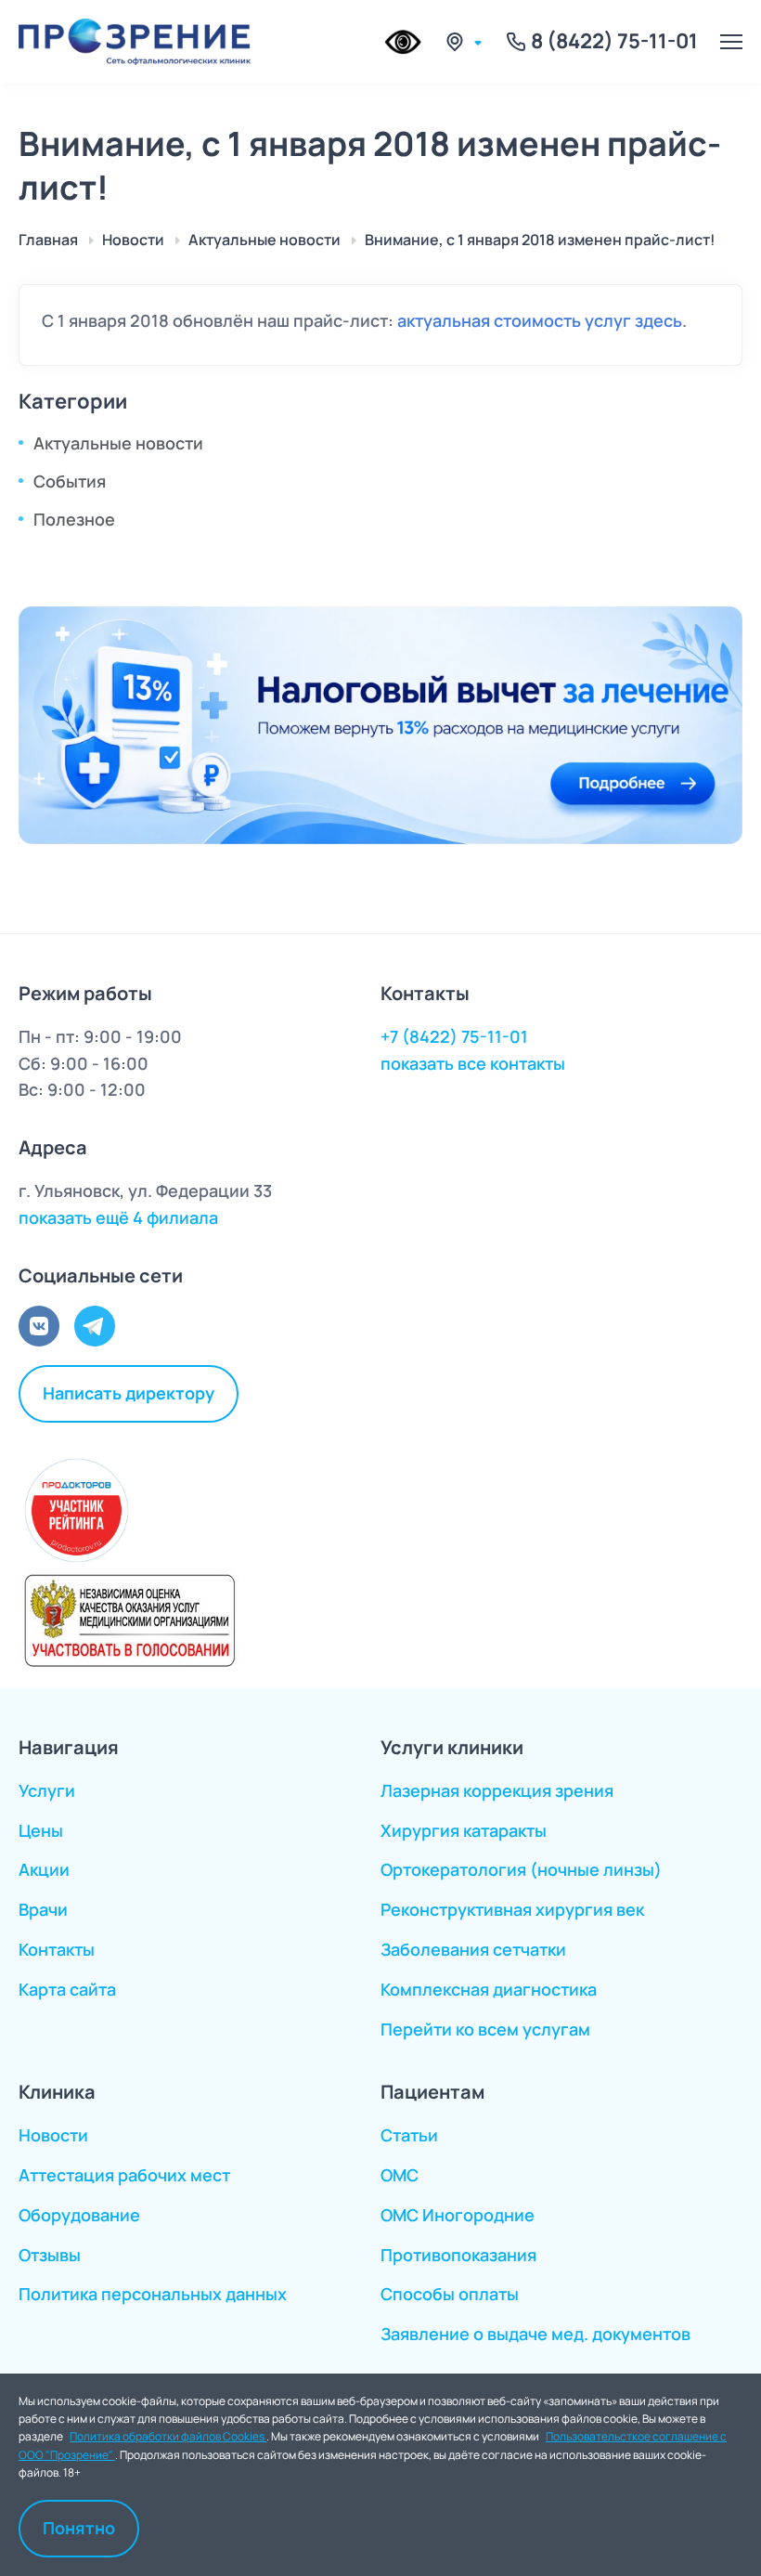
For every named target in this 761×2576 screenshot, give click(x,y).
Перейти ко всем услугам (485, 2029)
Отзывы (50, 2255)
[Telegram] (95, 1326)
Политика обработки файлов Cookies (168, 2436)
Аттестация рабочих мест (124, 2175)
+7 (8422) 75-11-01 (454, 1036)
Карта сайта (67, 1989)
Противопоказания (458, 2255)
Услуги (47, 1790)
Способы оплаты (450, 2294)
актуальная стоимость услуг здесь (540, 320)
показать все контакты (473, 1063)
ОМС (400, 2175)
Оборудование (79, 2215)
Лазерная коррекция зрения (497, 1790)
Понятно (79, 2528)
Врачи (43, 1909)
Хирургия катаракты (464, 1830)
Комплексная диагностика (489, 1989)
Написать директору (129, 1393)
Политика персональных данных (153, 2294)
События (70, 481)
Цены (41, 1830)
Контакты (57, 1949)
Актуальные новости (118, 443)
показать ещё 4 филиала (118, 1217)
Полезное (74, 519)
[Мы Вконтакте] (39, 1326)
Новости (53, 2135)
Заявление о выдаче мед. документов (535, 2334)
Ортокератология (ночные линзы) (521, 1869)
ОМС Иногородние (458, 2215)
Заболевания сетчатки (473, 1949)
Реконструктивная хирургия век (512, 1909)
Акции (44, 1869)
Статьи (409, 2135)
